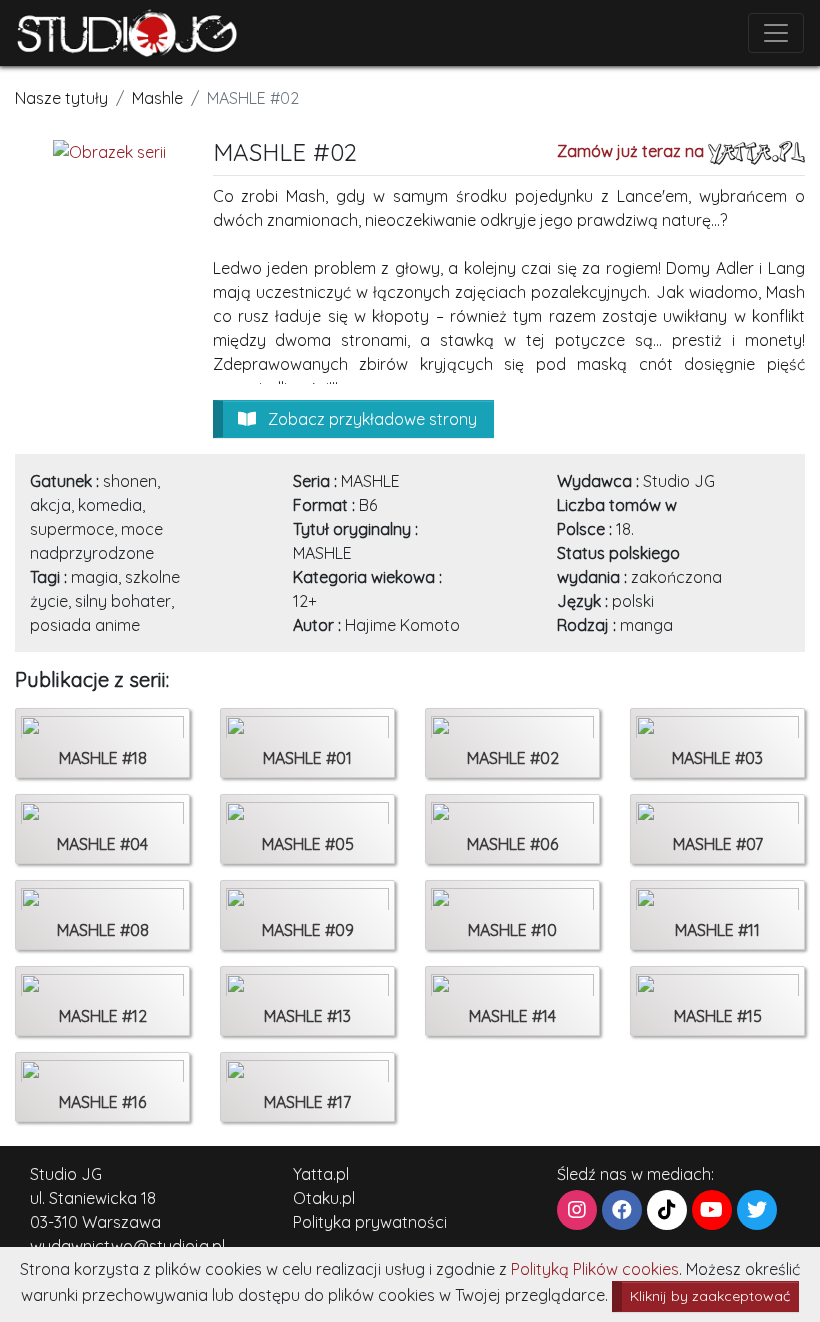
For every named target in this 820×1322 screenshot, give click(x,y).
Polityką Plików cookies (595, 1269)
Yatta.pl (321, 1174)
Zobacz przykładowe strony (370, 419)
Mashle (157, 98)
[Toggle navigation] (776, 33)
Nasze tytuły (61, 98)
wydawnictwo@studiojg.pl (127, 1246)
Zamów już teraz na (632, 151)
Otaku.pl (324, 1198)
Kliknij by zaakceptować (710, 1296)
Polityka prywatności (370, 1222)
